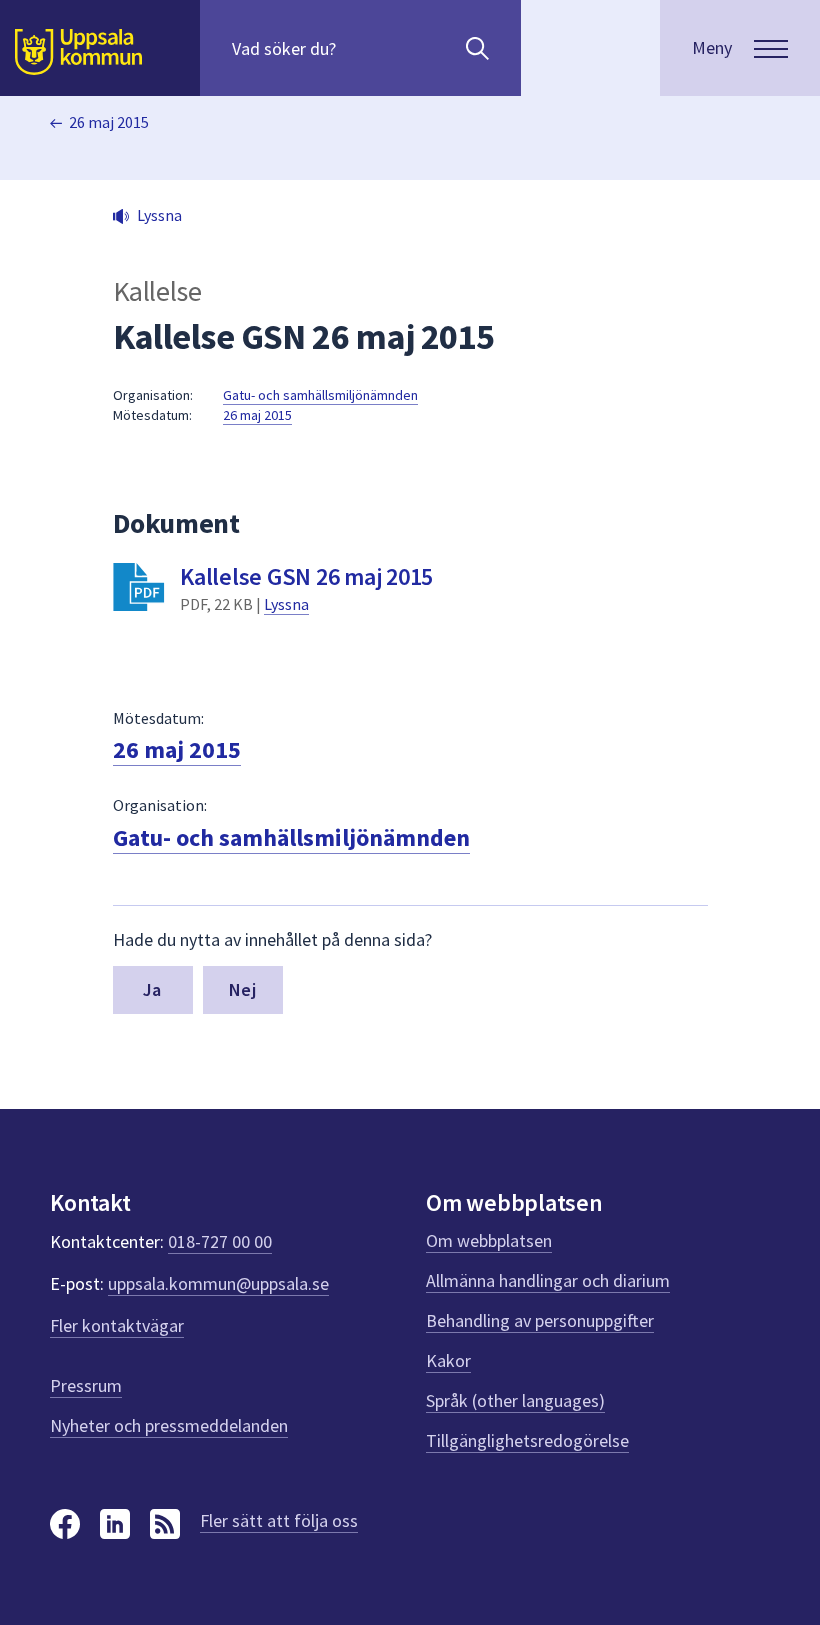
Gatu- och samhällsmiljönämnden (320, 395)
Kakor (448, 1360)
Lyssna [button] (159, 215)
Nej (242, 989)
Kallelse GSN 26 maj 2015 (306, 576)
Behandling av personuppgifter (540, 1320)
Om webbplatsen (489, 1240)
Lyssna (286, 604)
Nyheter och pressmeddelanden (169, 1425)
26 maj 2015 (109, 122)
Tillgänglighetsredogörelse (527, 1440)
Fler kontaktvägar (117, 1325)
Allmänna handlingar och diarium (548, 1280)
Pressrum (86, 1385)
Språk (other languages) (515, 1400)
